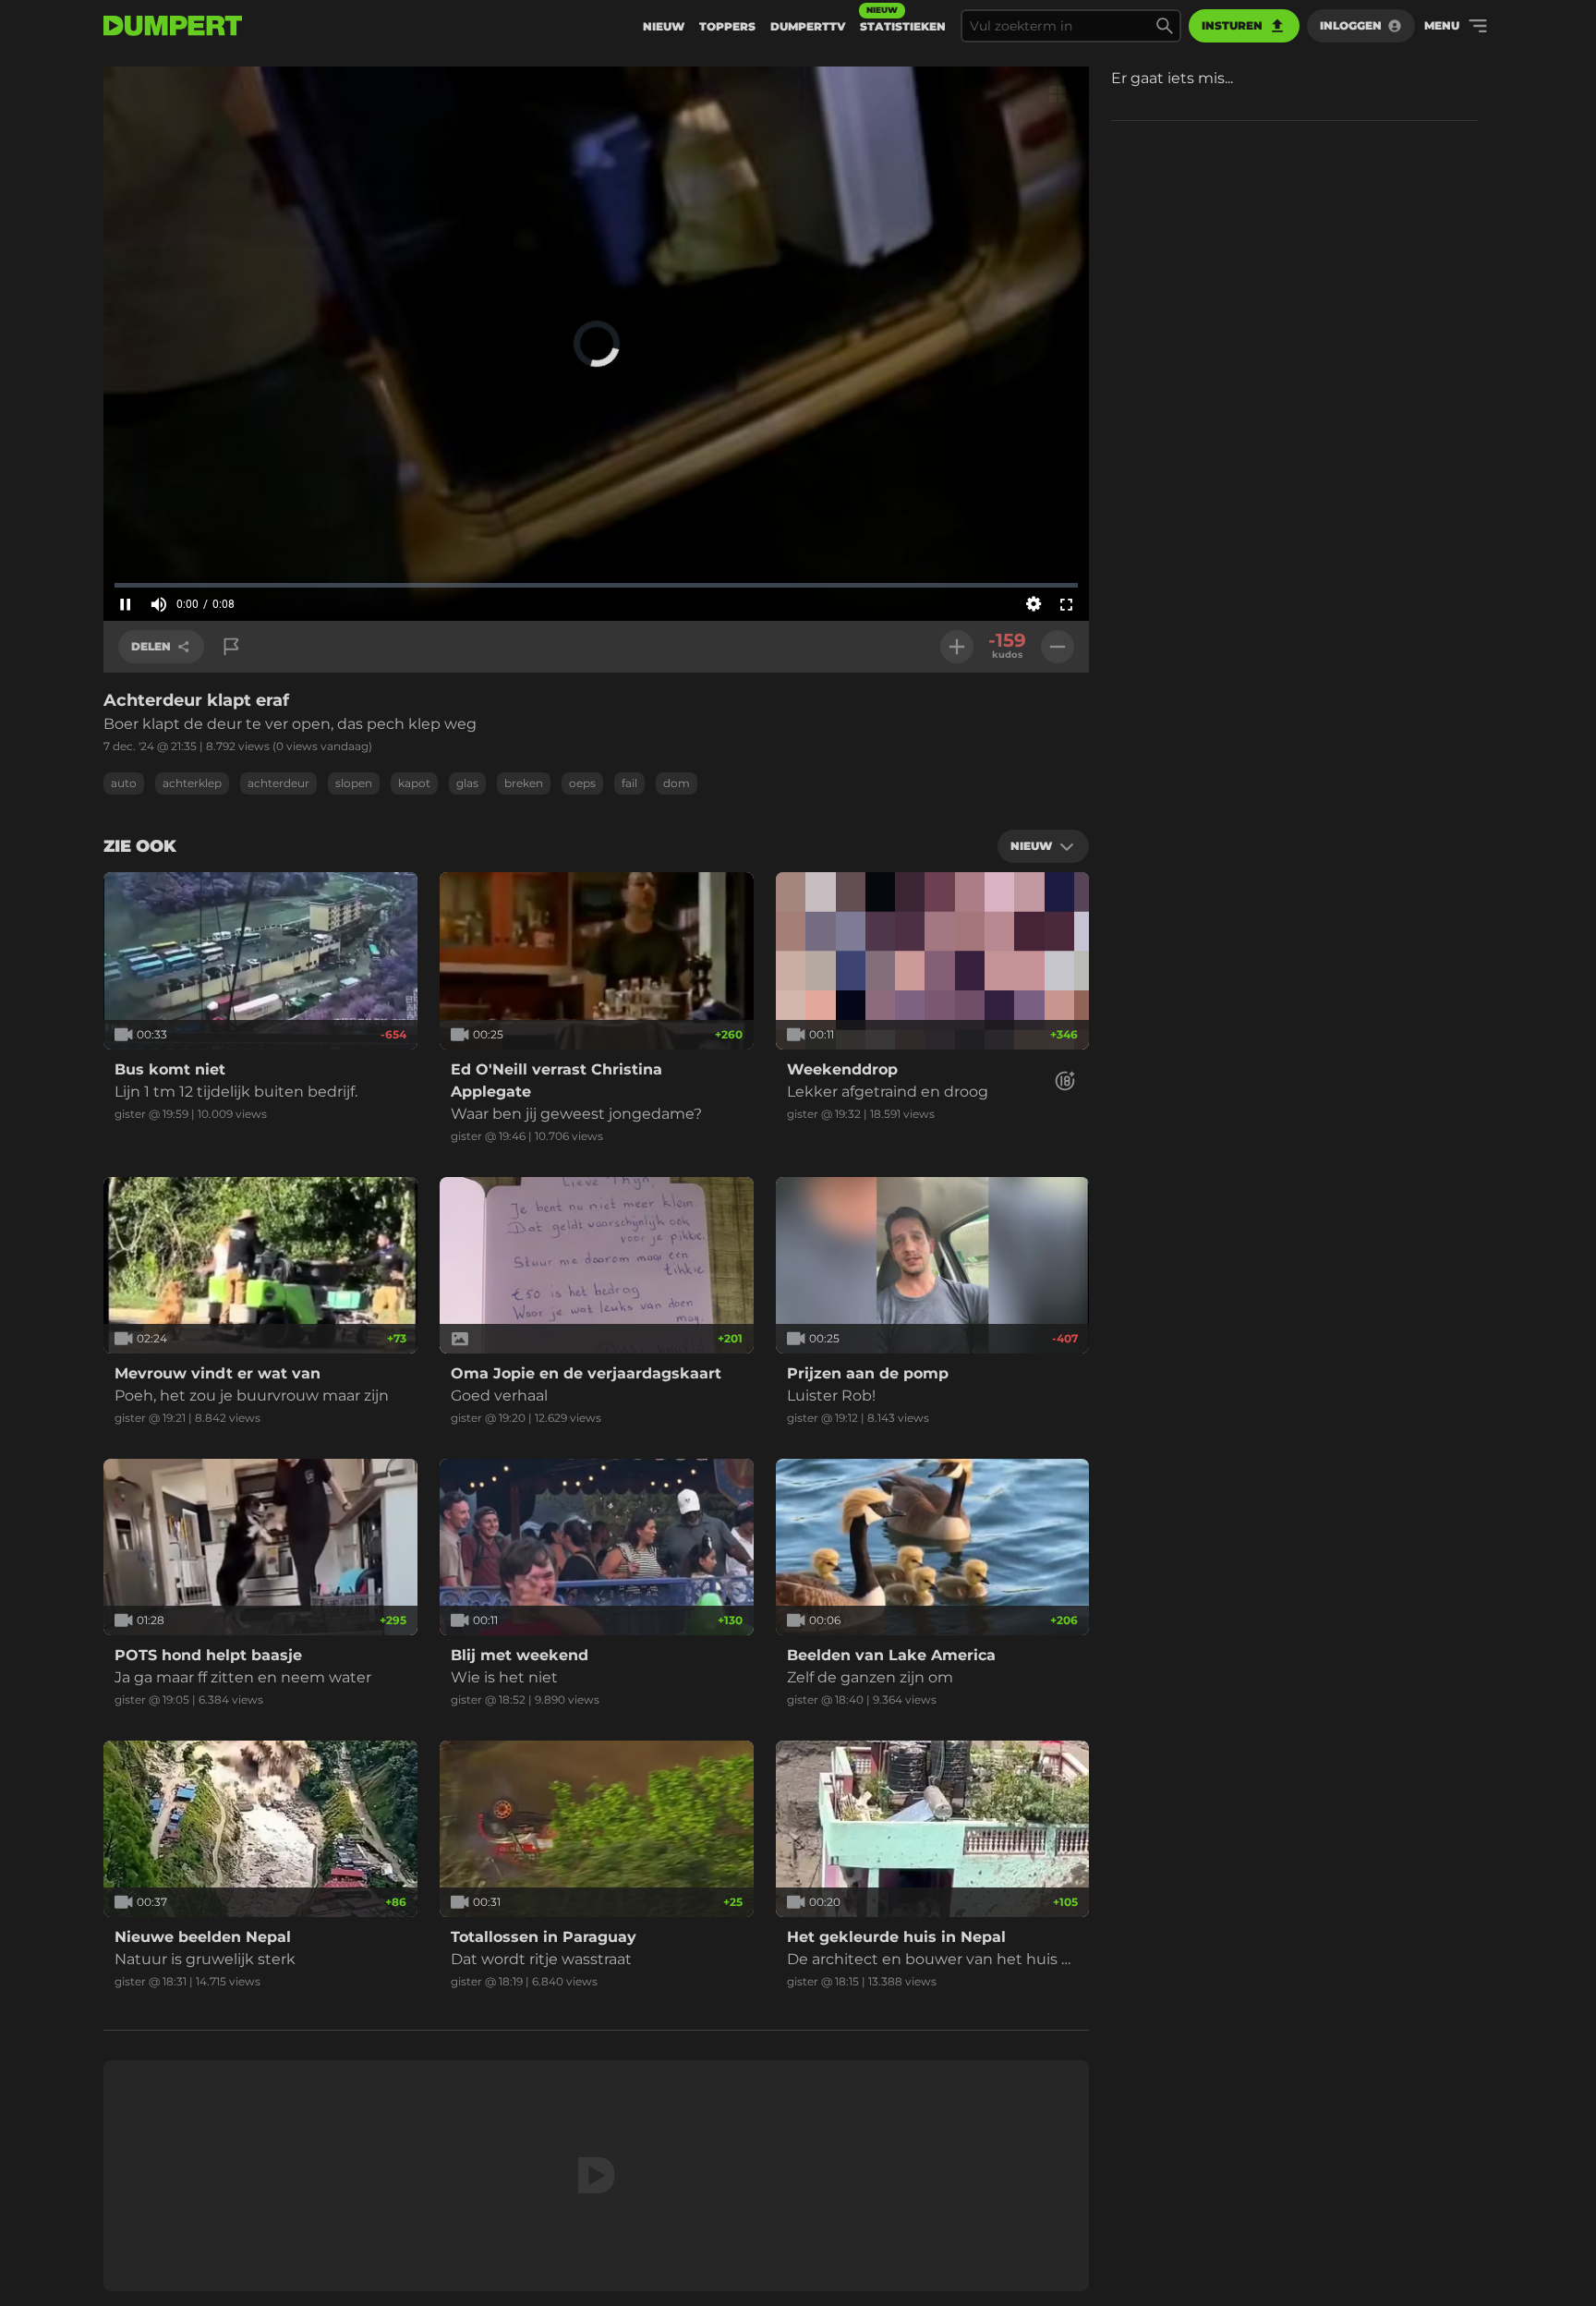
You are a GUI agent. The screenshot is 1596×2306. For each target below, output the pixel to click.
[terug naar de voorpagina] (173, 26)
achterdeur (278, 783)
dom (677, 783)
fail (629, 783)
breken (524, 783)
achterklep (192, 783)
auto (124, 783)
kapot (414, 783)
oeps (582, 783)
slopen (354, 783)
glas (467, 783)
